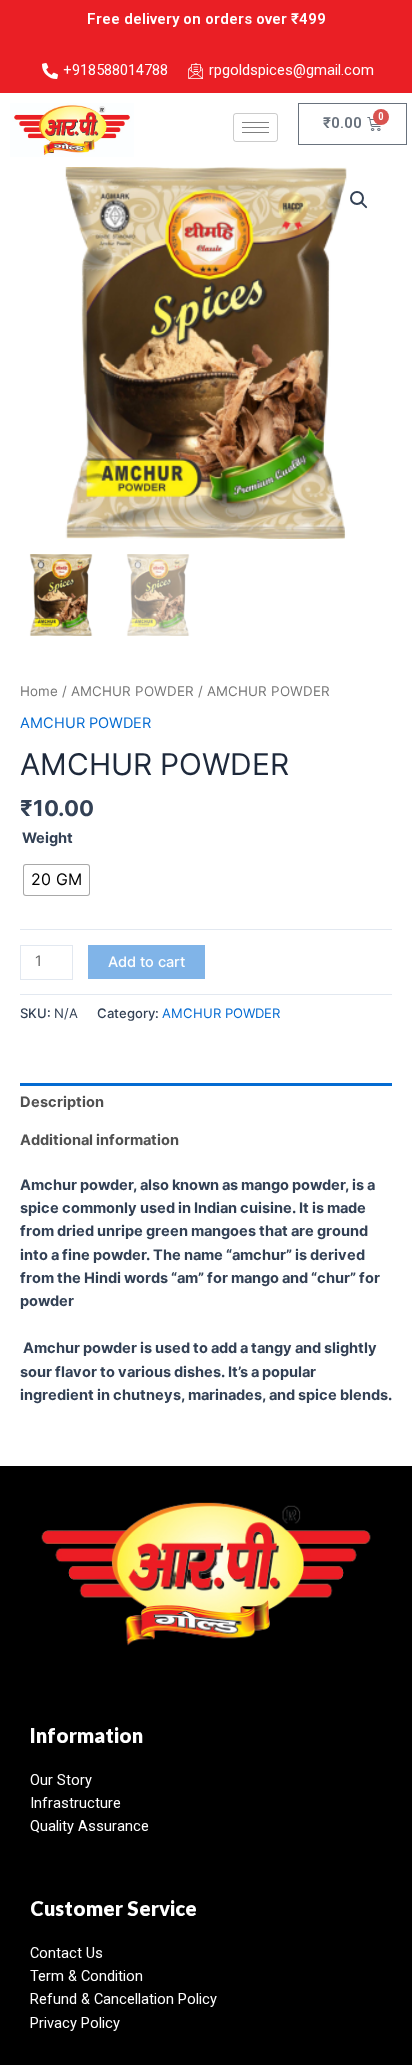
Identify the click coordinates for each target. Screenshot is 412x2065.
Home (39, 691)
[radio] (56, 880)
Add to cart (146, 962)
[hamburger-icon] (255, 127)
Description (62, 1102)
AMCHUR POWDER (132, 691)
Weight (47, 838)
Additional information (99, 1140)
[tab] (206, 1102)
